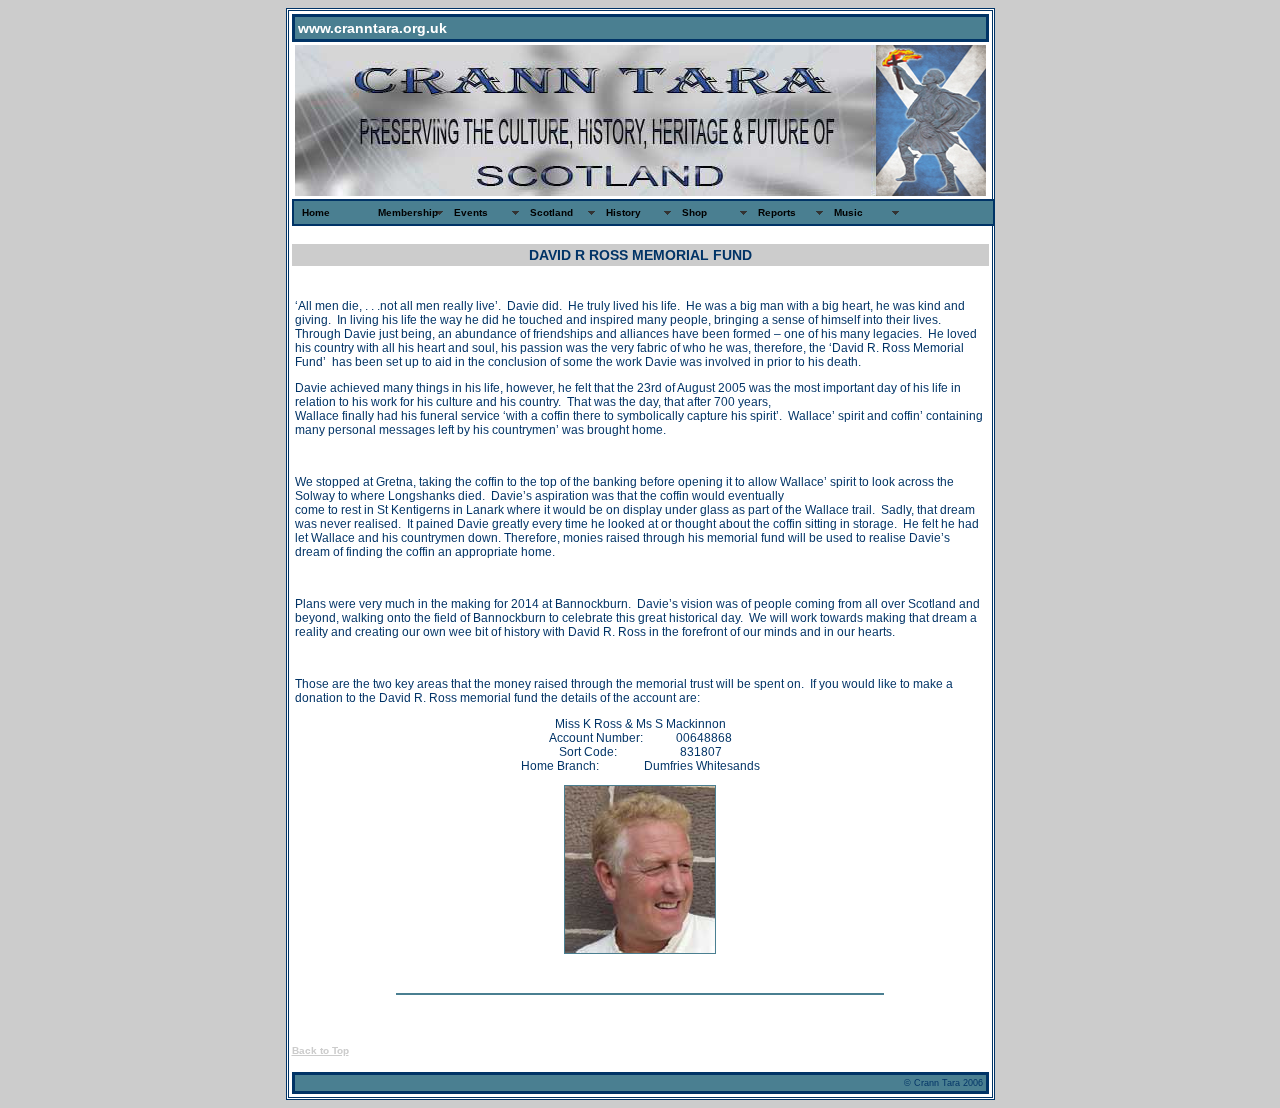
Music (848, 212)
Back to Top (320, 1050)
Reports (777, 212)
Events (471, 212)
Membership (408, 212)
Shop (694, 212)
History (623, 212)
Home (316, 212)
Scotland (551, 212)
